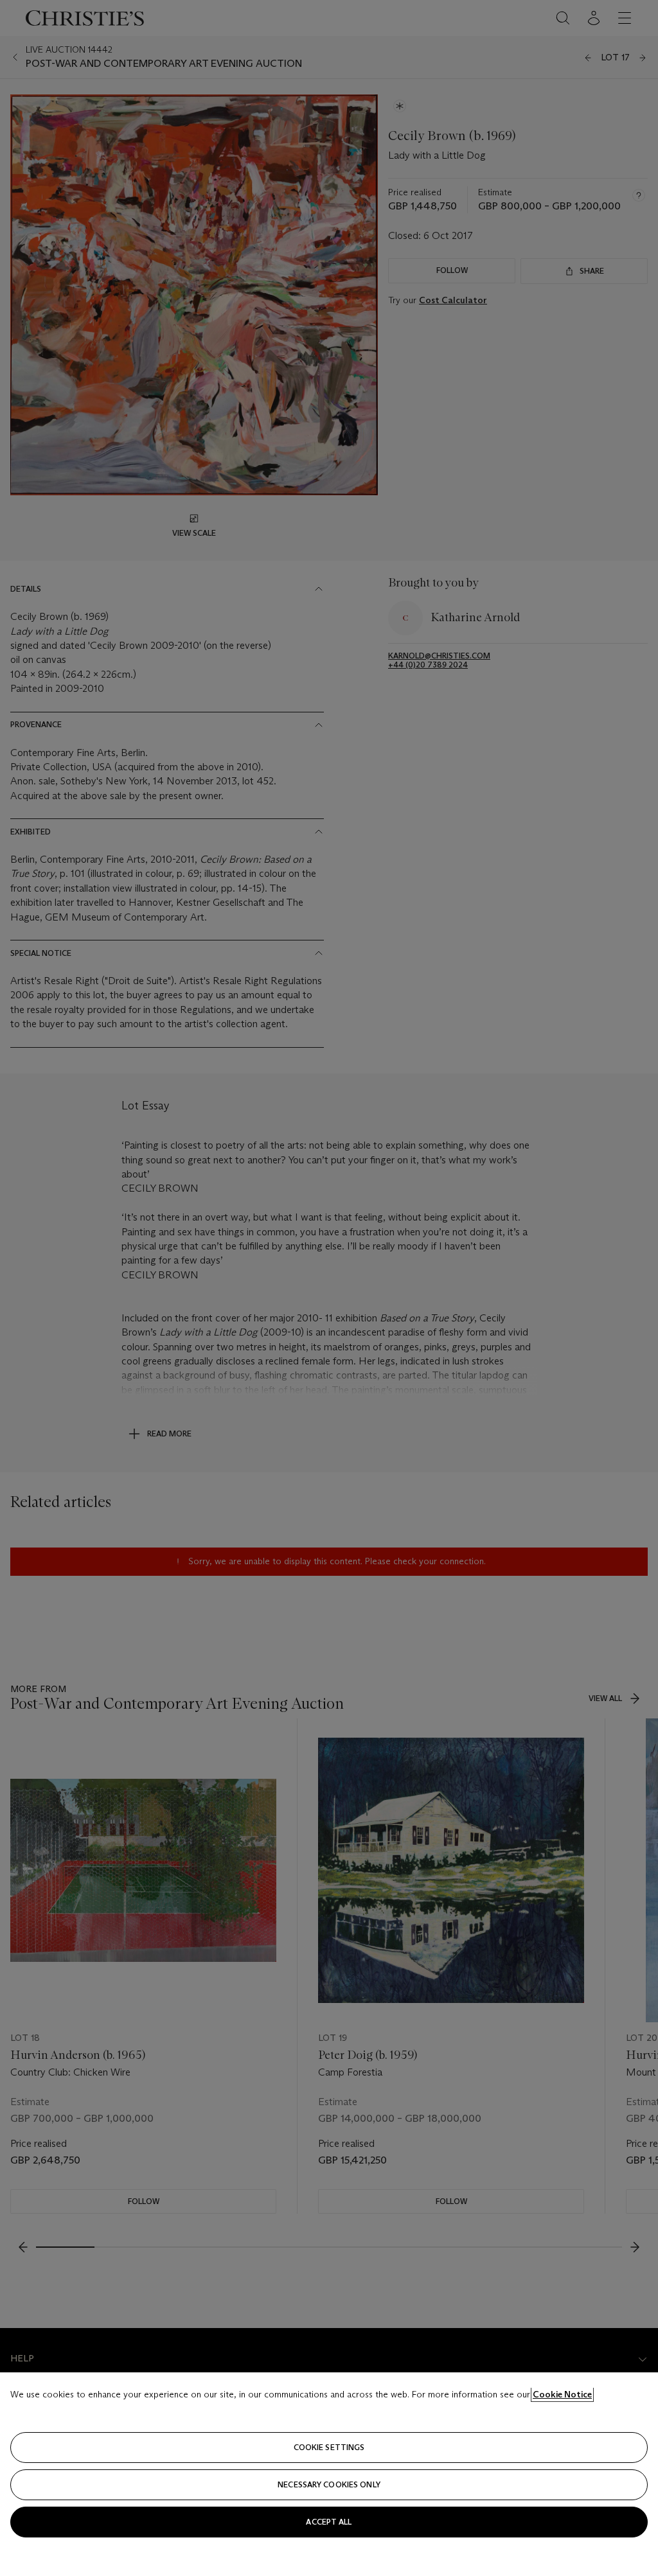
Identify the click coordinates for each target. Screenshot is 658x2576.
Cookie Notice (562, 2394)
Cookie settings (329, 2447)
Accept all (329, 2522)
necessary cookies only (329, 2484)
